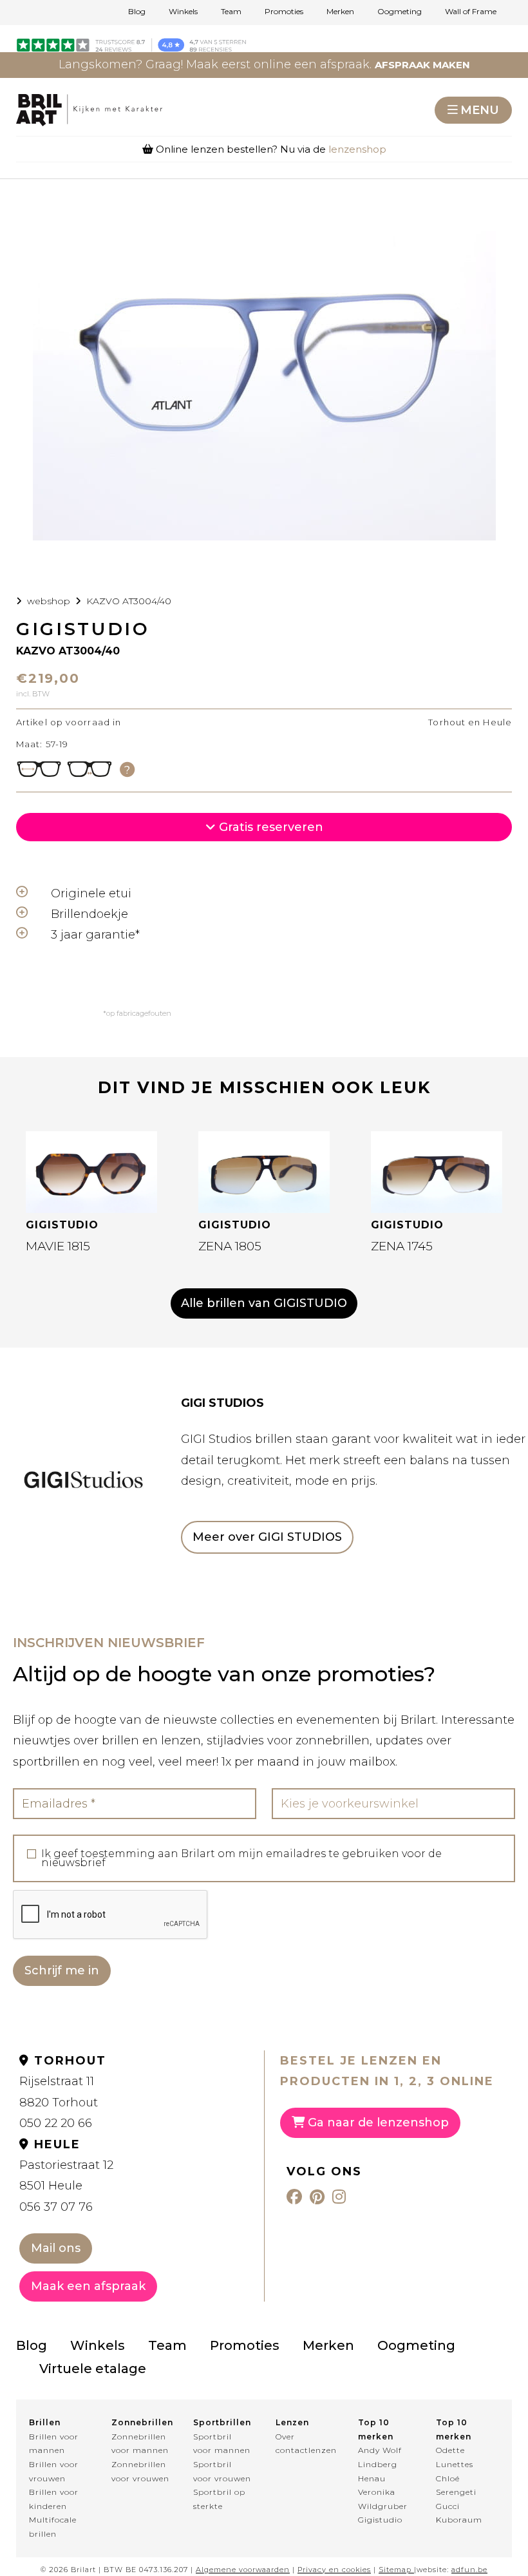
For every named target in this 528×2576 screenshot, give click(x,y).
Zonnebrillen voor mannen (140, 2444)
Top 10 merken (376, 2429)
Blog (137, 12)
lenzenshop (357, 149)
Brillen (45, 2422)
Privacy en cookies (334, 2570)
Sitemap (395, 2570)
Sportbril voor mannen (222, 2444)
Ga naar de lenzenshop (377, 2123)
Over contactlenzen (305, 2444)
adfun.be (469, 2570)
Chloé (448, 2478)
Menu (480, 110)
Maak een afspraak (88, 2286)
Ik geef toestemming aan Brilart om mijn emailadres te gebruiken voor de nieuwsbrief (241, 1858)
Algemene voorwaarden (243, 2570)
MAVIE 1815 (58, 1246)
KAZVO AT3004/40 (129, 601)
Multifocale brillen (53, 2527)
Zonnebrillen (141, 2422)
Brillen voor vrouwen (54, 2471)
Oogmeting (400, 12)
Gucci (448, 2506)
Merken (340, 12)
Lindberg (378, 2464)
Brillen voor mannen (54, 2444)
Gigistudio (380, 2520)
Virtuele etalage (93, 2369)
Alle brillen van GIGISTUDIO (264, 1303)
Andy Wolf (380, 2450)
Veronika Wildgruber (383, 2499)
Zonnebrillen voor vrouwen (140, 2471)
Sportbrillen (222, 2422)
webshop (49, 601)
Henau (372, 2478)
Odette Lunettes (455, 2457)
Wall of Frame (471, 12)
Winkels (183, 12)
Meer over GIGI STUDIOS (267, 1537)
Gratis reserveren (269, 827)
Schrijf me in (62, 1970)
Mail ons (56, 2248)
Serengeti (456, 2492)
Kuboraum (459, 2520)
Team (231, 12)
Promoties (284, 12)
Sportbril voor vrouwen (222, 2471)
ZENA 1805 (230, 1246)
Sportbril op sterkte (219, 2499)
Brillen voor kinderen (54, 2499)
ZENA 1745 (402, 1246)
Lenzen (292, 2422)
